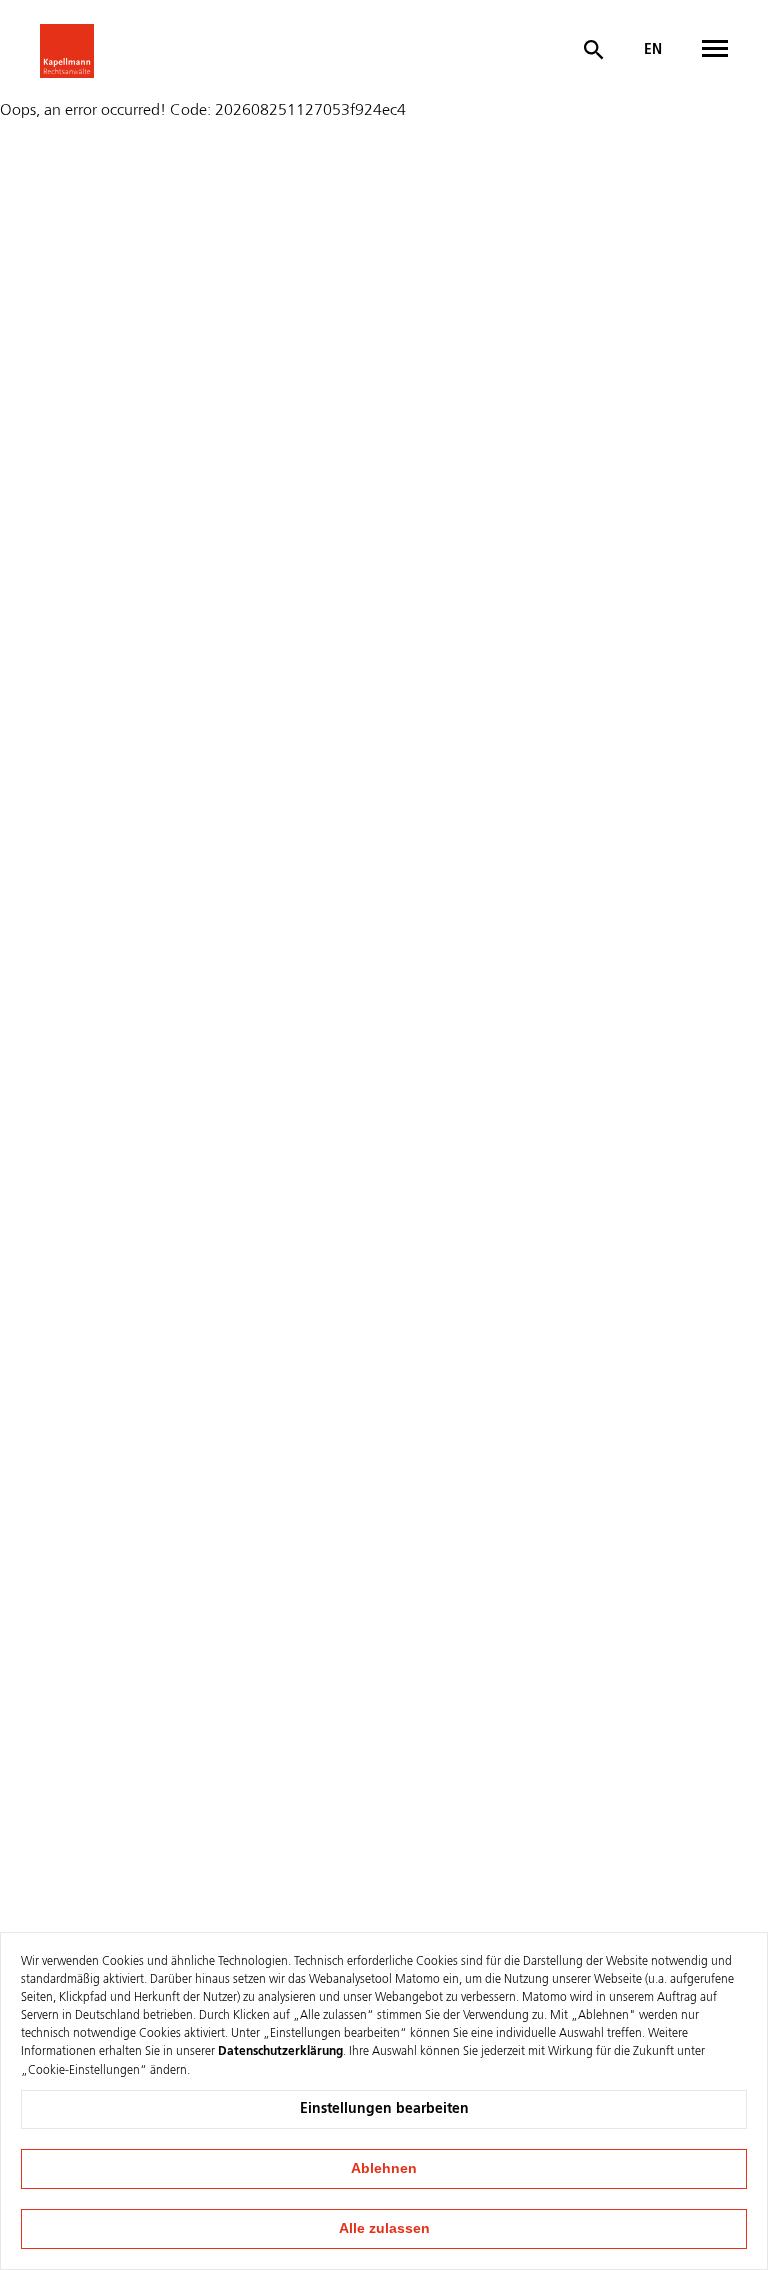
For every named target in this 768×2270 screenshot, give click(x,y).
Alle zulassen (384, 2228)
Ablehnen (384, 2168)
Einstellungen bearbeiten (384, 2109)
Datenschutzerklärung (280, 2052)
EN (653, 50)
